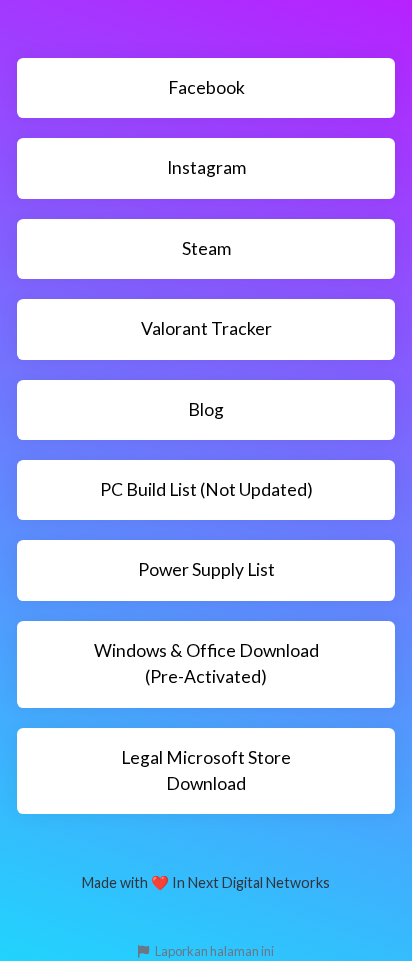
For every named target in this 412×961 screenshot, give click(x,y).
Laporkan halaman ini (213, 951)
